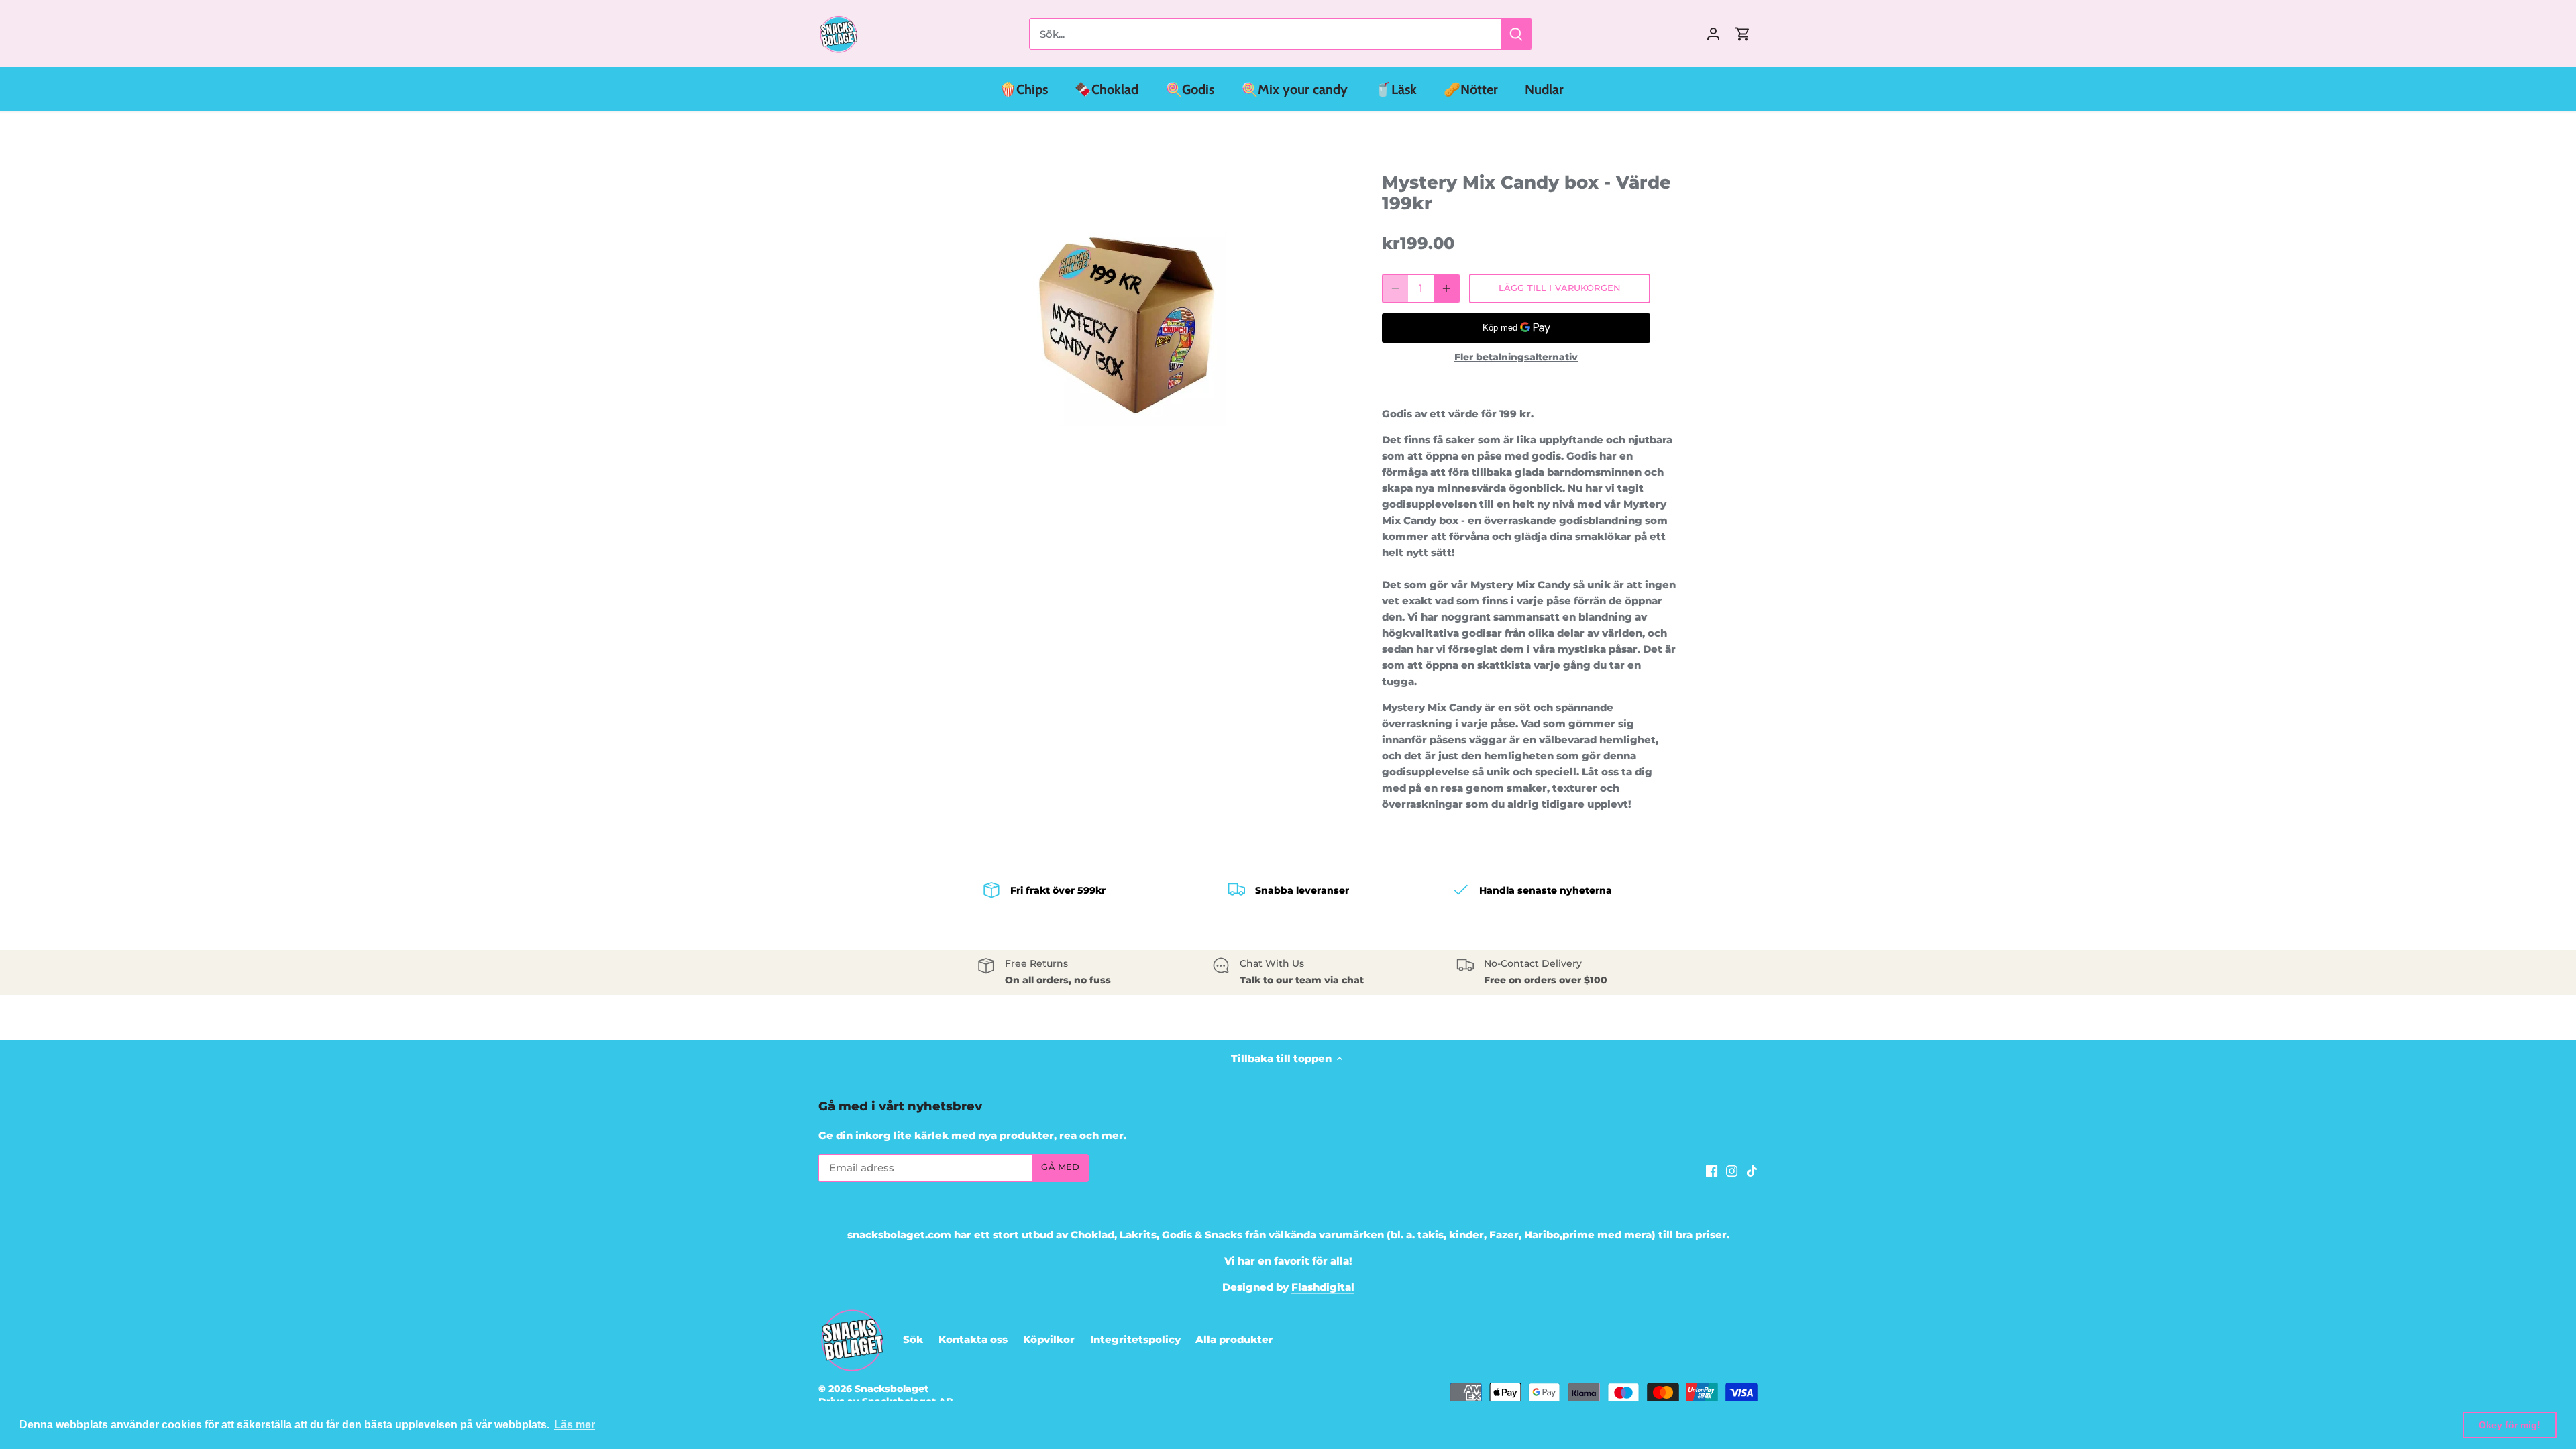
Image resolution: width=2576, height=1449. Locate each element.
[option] (1124, 325)
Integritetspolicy (1135, 1339)
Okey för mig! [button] (2510, 1425)
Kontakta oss (973, 1339)
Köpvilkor (1049, 1339)
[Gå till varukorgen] (1743, 34)
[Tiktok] (1752, 1170)
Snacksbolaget (892, 1389)
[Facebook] (1712, 1170)
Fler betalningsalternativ (1516, 357)
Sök (913, 1339)
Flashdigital (1323, 1287)
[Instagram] (1732, 1170)
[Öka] (1446, 288)
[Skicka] (1516, 34)
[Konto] (1713, 34)
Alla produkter (1234, 1339)
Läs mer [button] (575, 1425)
